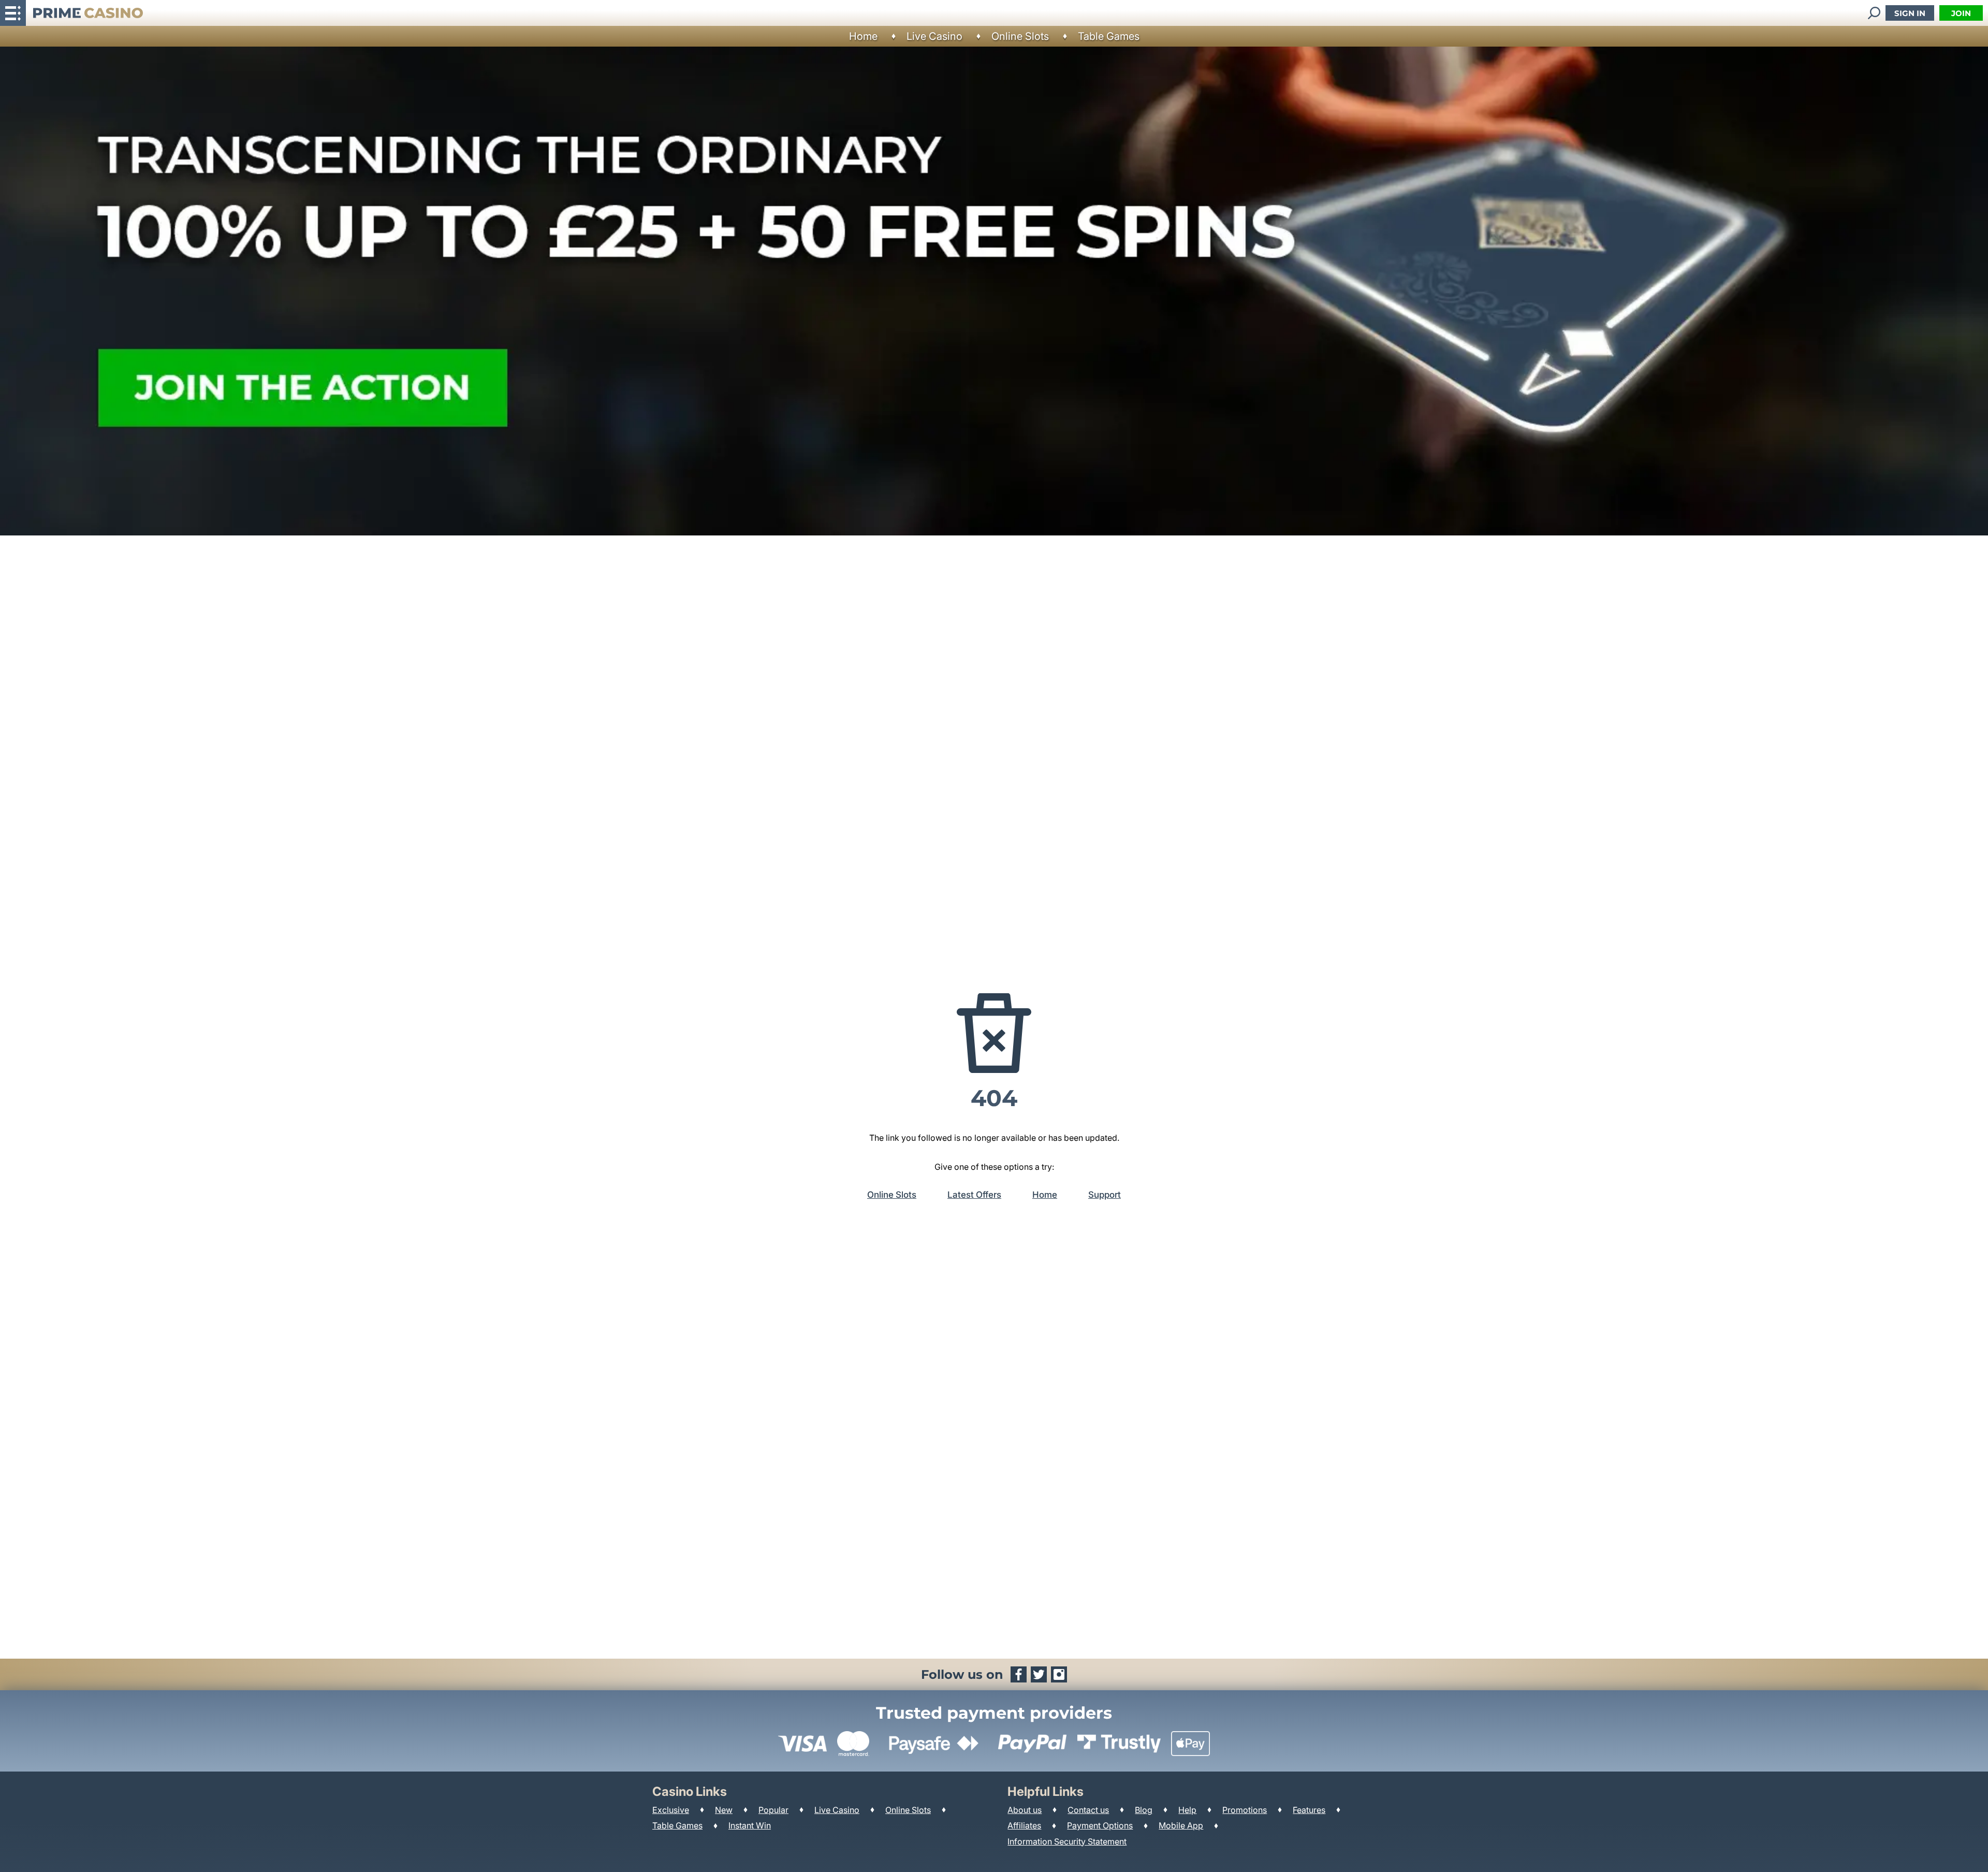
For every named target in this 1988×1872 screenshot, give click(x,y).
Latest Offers (974, 1195)
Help (1187, 1810)
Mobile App (1181, 1825)
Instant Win (750, 1825)
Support (1105, 1195)
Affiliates (1024, 1825)
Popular (773, 1810)
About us (1025, 1810)
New (724, 1810)
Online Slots (1020, 36)
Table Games (1109, 36)
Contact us (1088, 1810)
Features (1309, 1810)
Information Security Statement (1067, 1841)
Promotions (1245, 1810)
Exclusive (671, 1810)
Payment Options (1100, 1825)
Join (1961, 13)
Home (863, 36)
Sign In (1910, 13)
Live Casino (934, 36)
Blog (1144, 1810)
